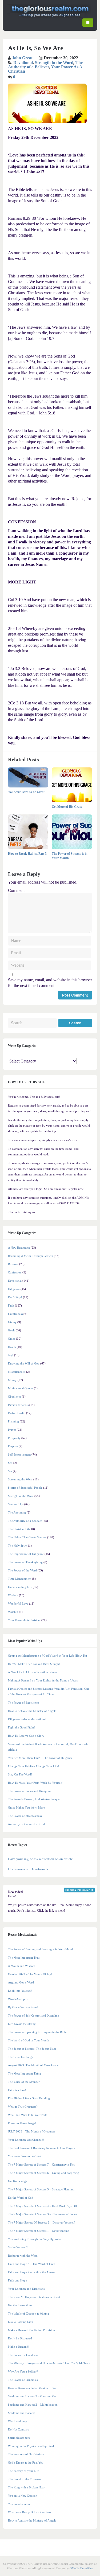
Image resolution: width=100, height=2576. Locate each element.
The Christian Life (19, 1529)
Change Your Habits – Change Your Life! (34, 1766)
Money (12, 1380)
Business (13, 1264)
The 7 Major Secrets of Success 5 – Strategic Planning (41, 2189)
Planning (13, 1421)
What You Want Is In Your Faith (28, 2115)
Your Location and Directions (26, 2289)
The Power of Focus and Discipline (30, 1791)
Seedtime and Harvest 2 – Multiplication (33, 2405)
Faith (11, 1305)
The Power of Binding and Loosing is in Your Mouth (41, 1949)
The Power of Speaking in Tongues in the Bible (37, 2032)
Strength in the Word (54, 63)
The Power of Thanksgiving (25, 1562)
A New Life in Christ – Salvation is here (32, 1672)
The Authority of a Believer (45, 65)
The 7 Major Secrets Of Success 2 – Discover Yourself (41, 2222)
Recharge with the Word (23, 2256)
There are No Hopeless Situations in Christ (34, 2297)
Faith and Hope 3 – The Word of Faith (32, 2264)
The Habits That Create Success (27, 1537)
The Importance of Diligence (26, 1554)
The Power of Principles (23, 2380)
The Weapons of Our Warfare (26, 2454)
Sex (10, 1463)
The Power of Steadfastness (25, 1816)
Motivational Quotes (21, 1388)
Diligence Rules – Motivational (27, 1719)
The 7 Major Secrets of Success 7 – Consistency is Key (42, 2165)
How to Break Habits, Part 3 (27, 854)
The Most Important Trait (24, 1958)
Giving (12, 1322)
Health (12, 1347)
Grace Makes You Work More (26, 1807)
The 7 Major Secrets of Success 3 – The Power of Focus (42, 2214)
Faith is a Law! (17, 2090)
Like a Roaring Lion (21, 2322)
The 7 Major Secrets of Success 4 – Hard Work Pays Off (43, 2206)
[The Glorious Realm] (50, 17)
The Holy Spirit (18, 1546)
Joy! (11, 1355)
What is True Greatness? (23, 2107)
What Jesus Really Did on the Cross (30, 2512)
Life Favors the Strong (22, 2024)
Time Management (20, 1579)
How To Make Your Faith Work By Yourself (35, 1783)
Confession (15, 1272)
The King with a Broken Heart (27, 2487)
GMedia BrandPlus (81, 2568)
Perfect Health (17, 1413)
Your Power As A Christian (24, 1620)
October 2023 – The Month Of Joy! (30, 1974)
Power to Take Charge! (22, 2123)
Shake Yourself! (18, 2247)
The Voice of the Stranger (24, 2082)
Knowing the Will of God (24, 1363)
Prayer (12, 1430)
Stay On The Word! (20, 1774)
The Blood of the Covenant (25, 2479)
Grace (12, 1339)
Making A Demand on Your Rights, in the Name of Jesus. (43, 1680)
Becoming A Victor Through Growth (31, 1256)
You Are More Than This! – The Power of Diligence (40, 1758)
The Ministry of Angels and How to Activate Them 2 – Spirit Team (49, 2363)
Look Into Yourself (20, 1991)
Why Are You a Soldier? (23, 2371)
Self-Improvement (19, 1454)
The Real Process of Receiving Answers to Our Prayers (41, 2148)
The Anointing (17, 1512)
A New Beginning (19, 1248)
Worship (13, 1612)
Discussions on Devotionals (28, 1869)
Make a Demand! (19, 2347)
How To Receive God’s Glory (26, 1736)
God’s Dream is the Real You (26, 2463)
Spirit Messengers (19, 2438)
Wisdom (13, 1595)
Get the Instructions (20, 2305)
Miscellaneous (17, 1372)
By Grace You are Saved (23, 2007)
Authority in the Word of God (26, 1824)
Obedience (15, 1397)
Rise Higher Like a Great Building (29, 2098)
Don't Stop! (15, 1297)
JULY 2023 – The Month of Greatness (32, 2131)
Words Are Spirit (18, 1999)
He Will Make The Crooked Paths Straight (34, 1664)
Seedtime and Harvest (21, 2413)
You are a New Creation (23, 2496)
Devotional (23, 63)
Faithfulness (15, 1314)
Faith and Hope (17, 2280)
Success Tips (16, 1504)
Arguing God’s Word (21, 1982)
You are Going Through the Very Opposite (34, 2239)
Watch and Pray (18, 2421)
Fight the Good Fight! (21, 1727)
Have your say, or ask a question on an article (40, 1859)
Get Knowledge (18, 2181)
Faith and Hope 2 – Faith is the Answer (32, 2272)
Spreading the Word (20, 1479)
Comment (16, 890)
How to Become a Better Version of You (33, 2388)
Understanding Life (20, 1587)
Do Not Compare (19, 2429)
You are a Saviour (19, 2504)
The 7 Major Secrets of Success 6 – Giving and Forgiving (43, 2173)
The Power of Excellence (23, 1703)
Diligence (14, 1289)
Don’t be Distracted (20, 2338)
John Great (22, 58)
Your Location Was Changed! (26, 2140)
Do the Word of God (21, 2198)
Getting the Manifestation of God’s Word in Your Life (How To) (47, 1656)
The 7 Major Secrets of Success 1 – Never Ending (39, 2231)
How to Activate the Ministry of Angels (32, 1711)
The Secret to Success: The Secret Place (32, 2049)
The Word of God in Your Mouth (29, 2040)
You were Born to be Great (26, 792)
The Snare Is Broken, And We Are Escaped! (35, 1799)
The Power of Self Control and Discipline (33, 2016)
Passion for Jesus (18, 1405)
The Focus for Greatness (23, 2355)
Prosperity (14, 1438)
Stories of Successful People (25, 1488)
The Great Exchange (21, 2057)
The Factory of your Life (23, 2471)
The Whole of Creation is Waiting (29, 2314)
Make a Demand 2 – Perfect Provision (31, 2330)
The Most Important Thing (25, 2073)
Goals (11, 1330)
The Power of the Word (22, 1570)
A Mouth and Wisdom (22, 1966)
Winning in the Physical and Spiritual (31, 2446)
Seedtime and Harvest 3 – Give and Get (32, 2396)
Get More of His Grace (67, 807)
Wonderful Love (18, 1603)
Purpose (13, 1446)
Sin (10, 1471)
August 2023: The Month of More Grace (33, 2065)
